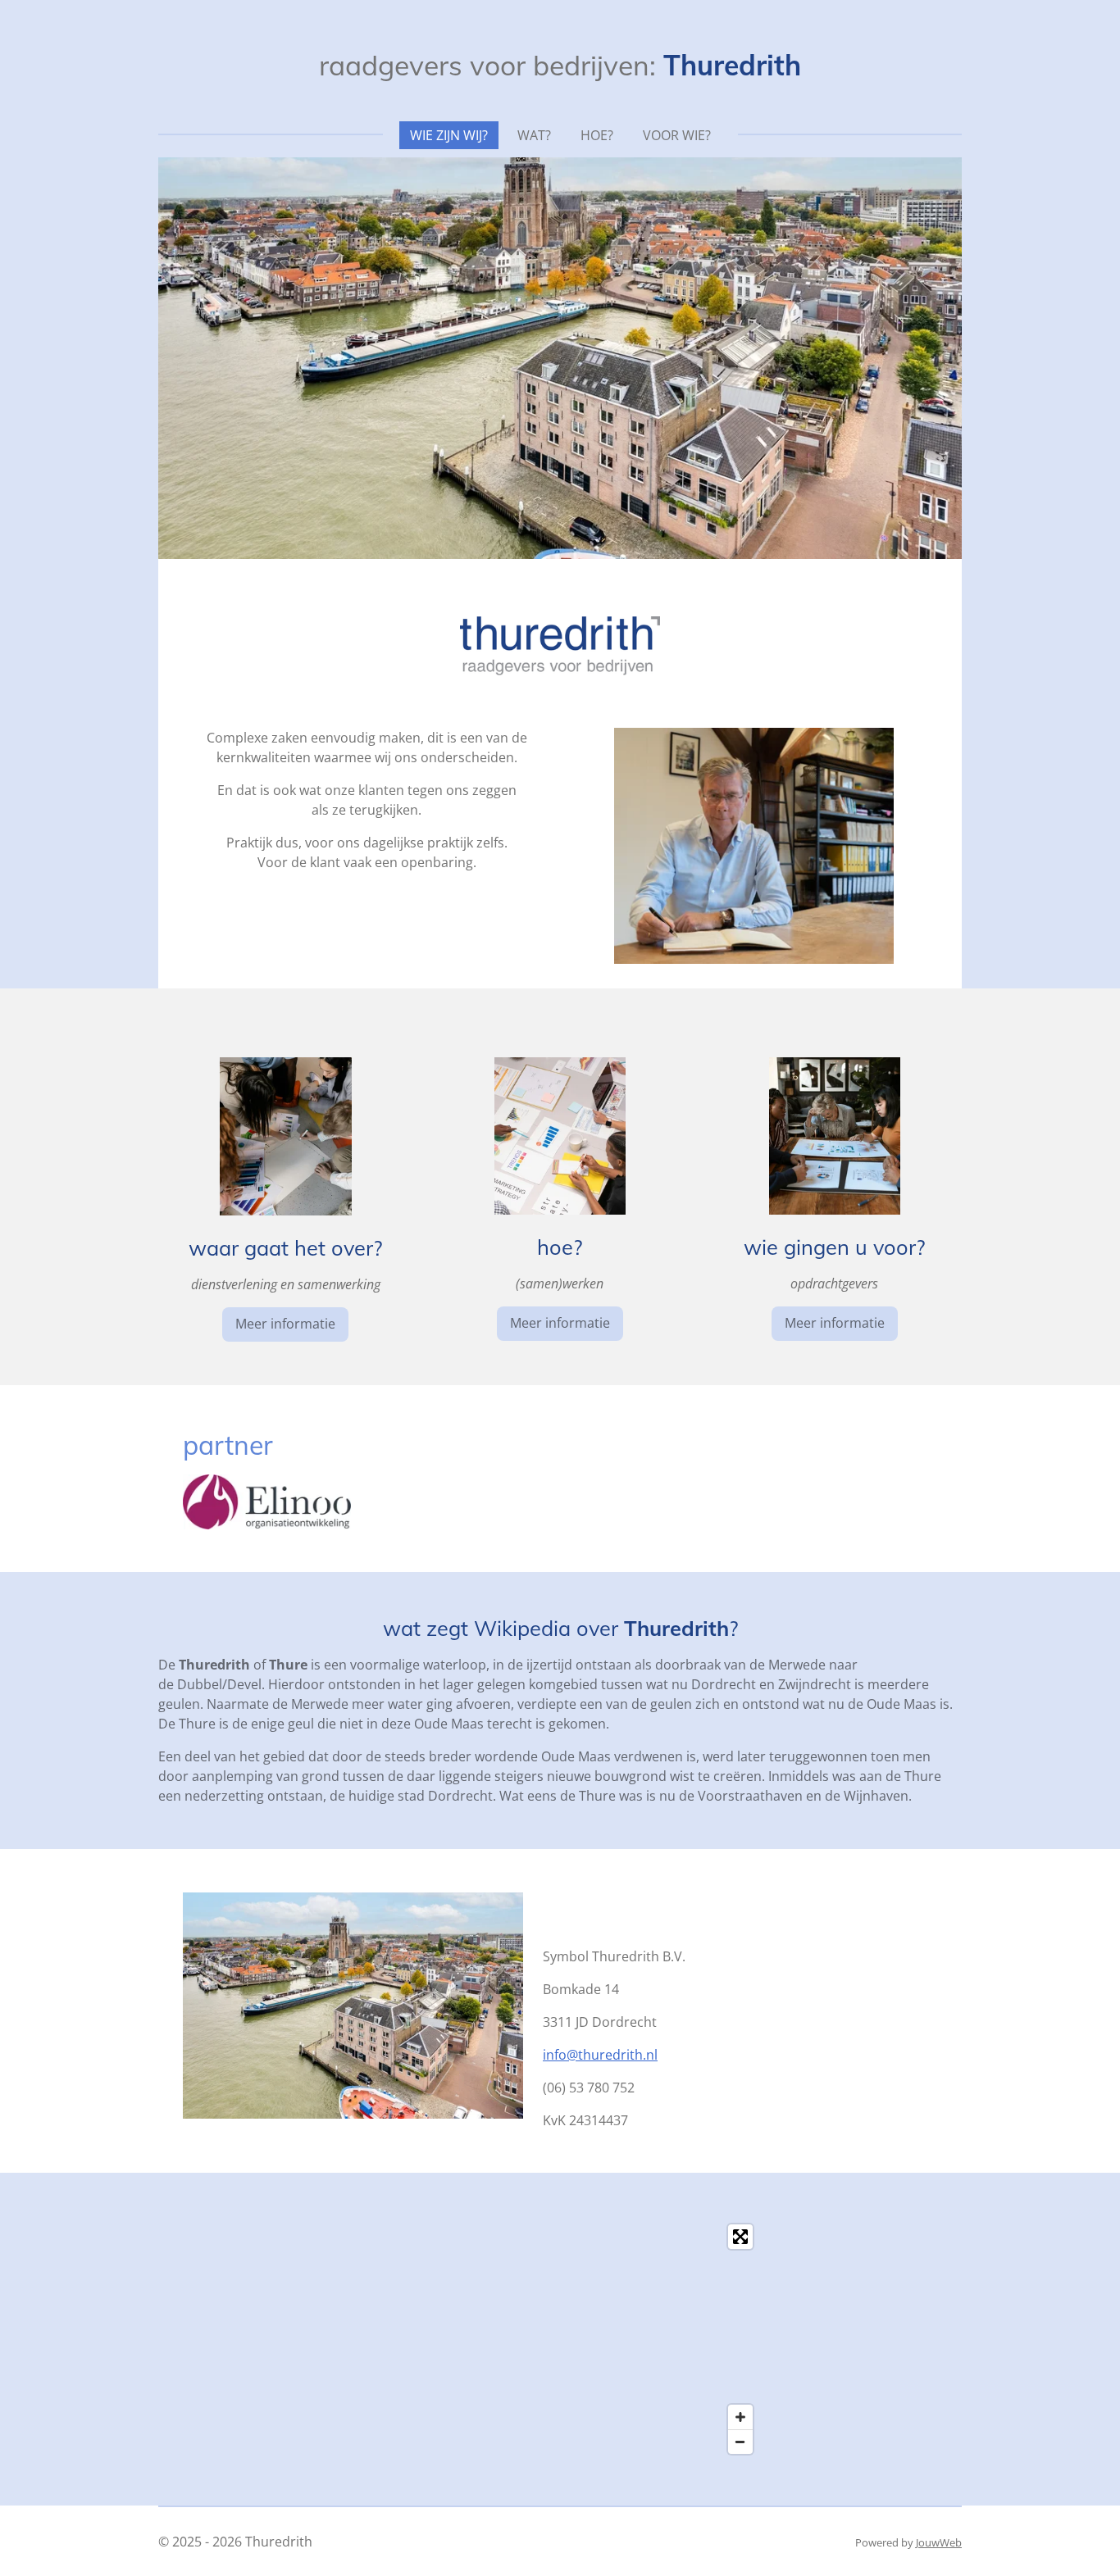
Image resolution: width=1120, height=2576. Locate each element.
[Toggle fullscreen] (740, 2237)
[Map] (560, 2339)
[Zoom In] (740, 2417)
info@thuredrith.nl (600, 2055)
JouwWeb (939, 2542)
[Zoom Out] (740, 2442)
